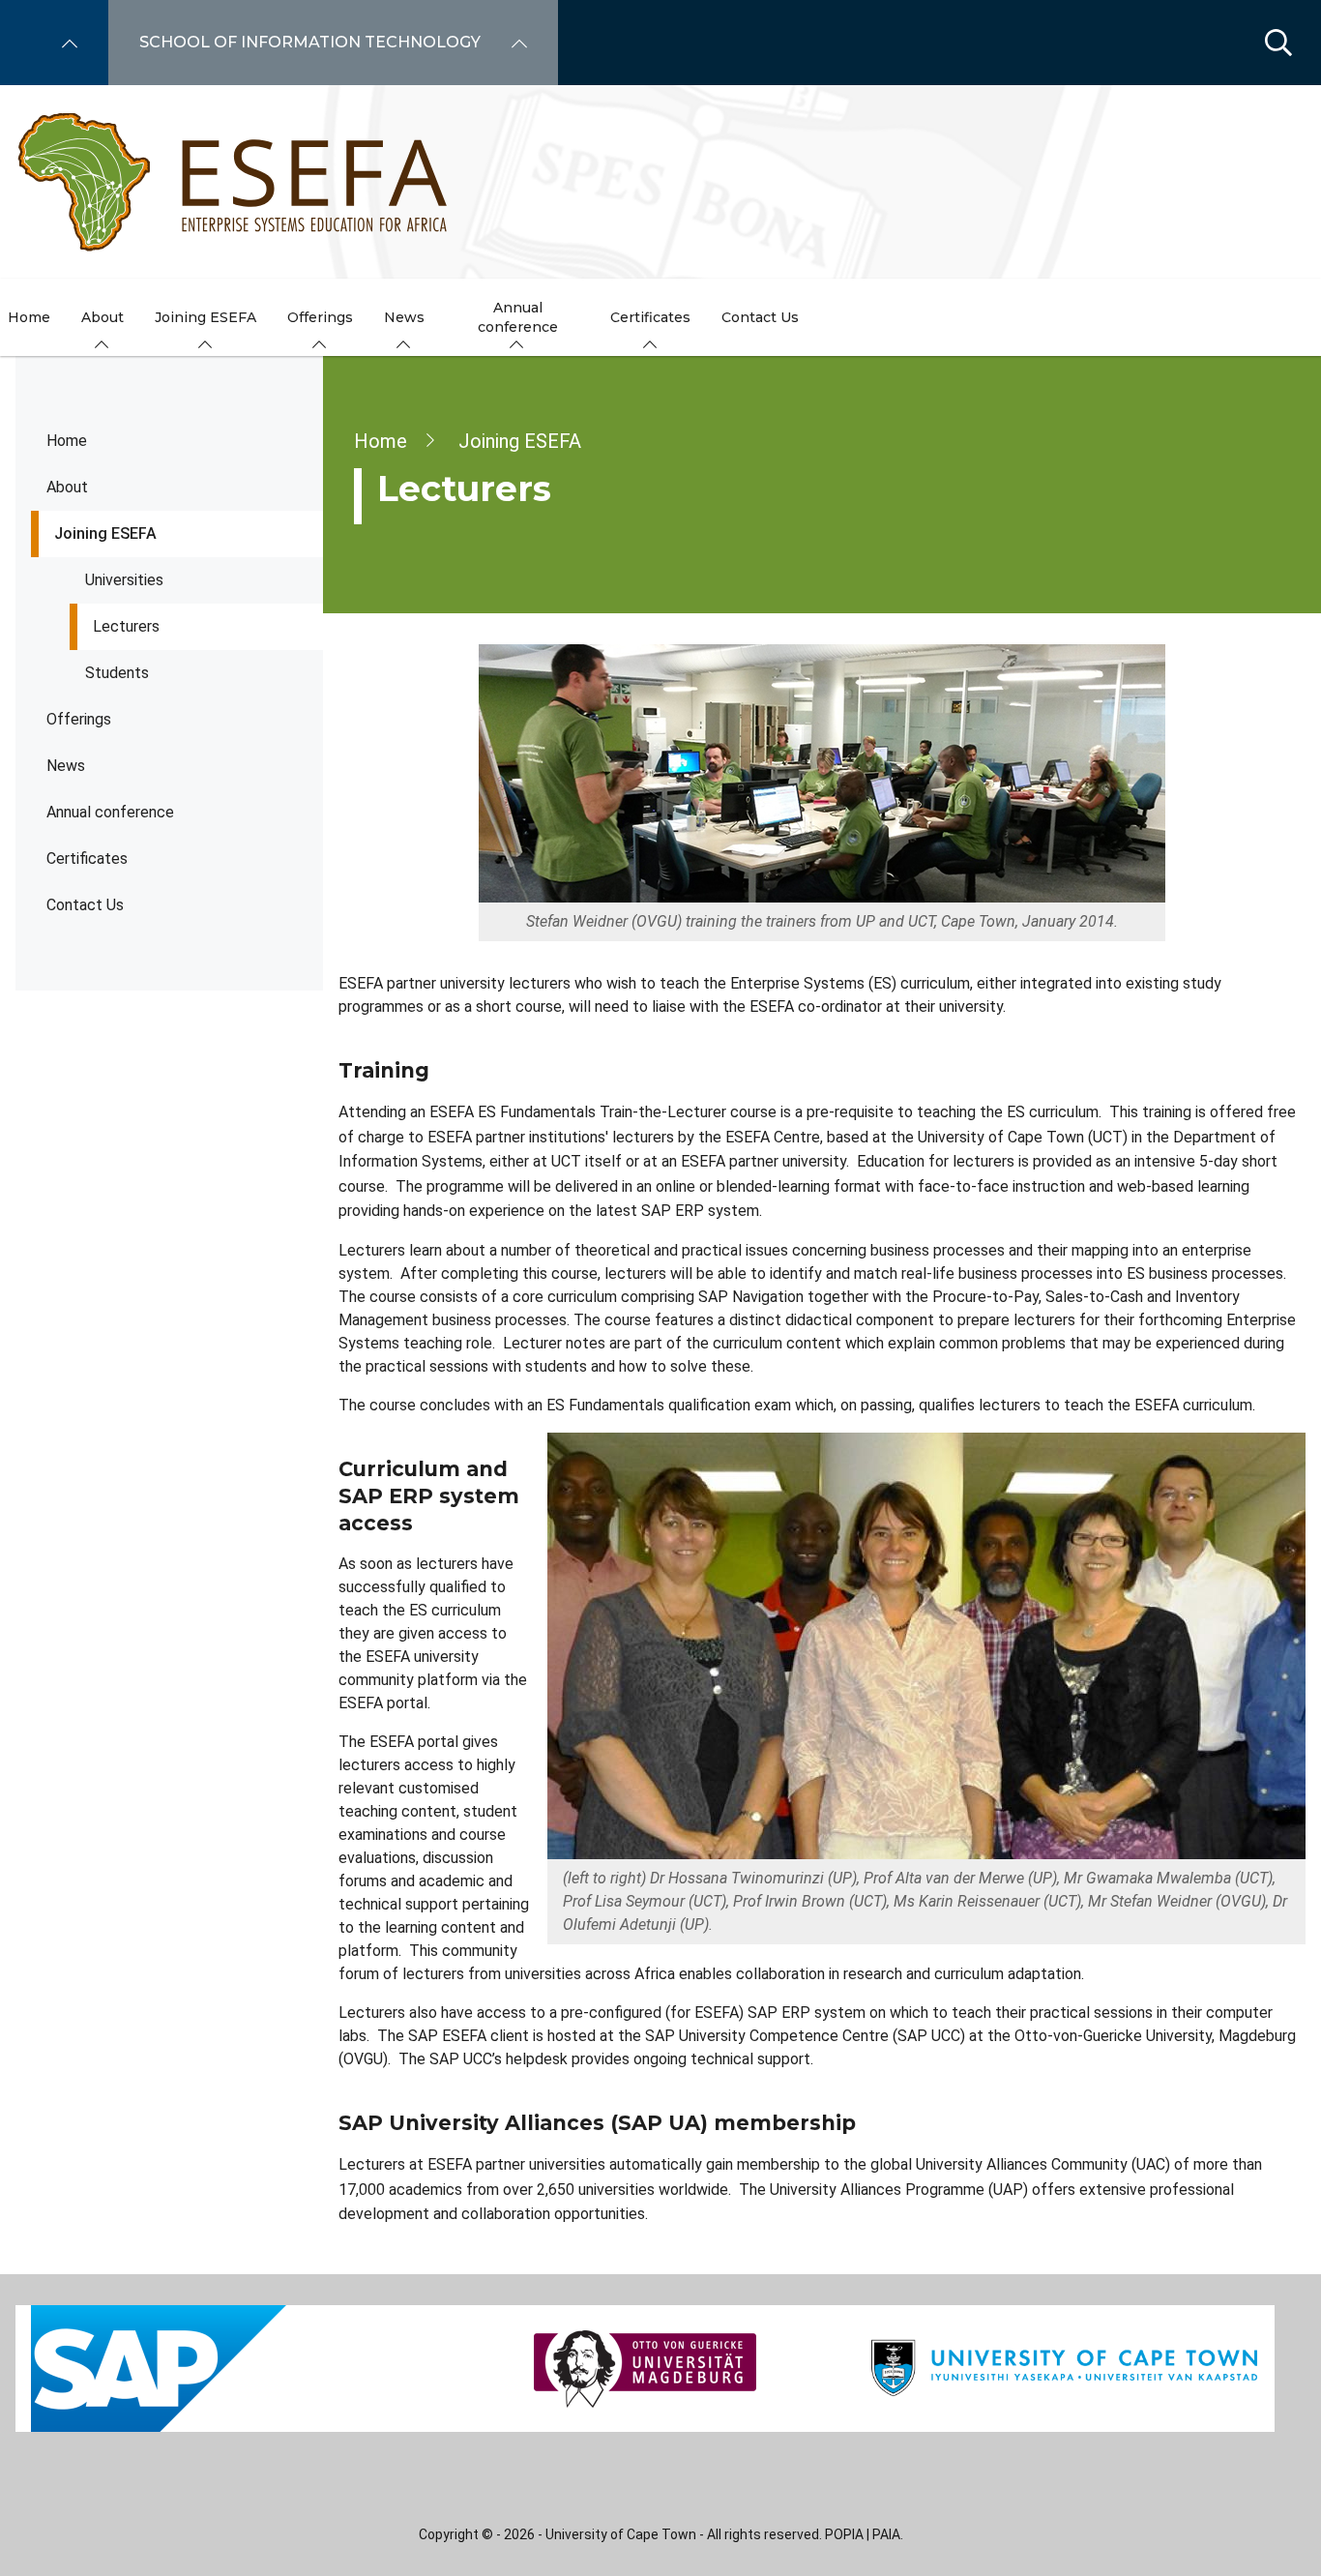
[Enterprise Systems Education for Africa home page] (233, 182)
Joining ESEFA (105, 533)
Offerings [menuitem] (320, 317)
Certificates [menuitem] (650, 317)
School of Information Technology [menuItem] (310, 42)
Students (117, 673)
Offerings (79, 719)
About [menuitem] (103, 317)
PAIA (886, 2534)
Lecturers (126, 626)
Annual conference (110, 812)
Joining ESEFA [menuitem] (205, 317)
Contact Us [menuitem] (760, 317)
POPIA (844, 2534)
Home (67, 441)
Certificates (87, 859)
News (66, 766)
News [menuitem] (404, 317)
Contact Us (85, 905)
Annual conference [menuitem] (518, 317)
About (67, 487)
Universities (124, 580)
